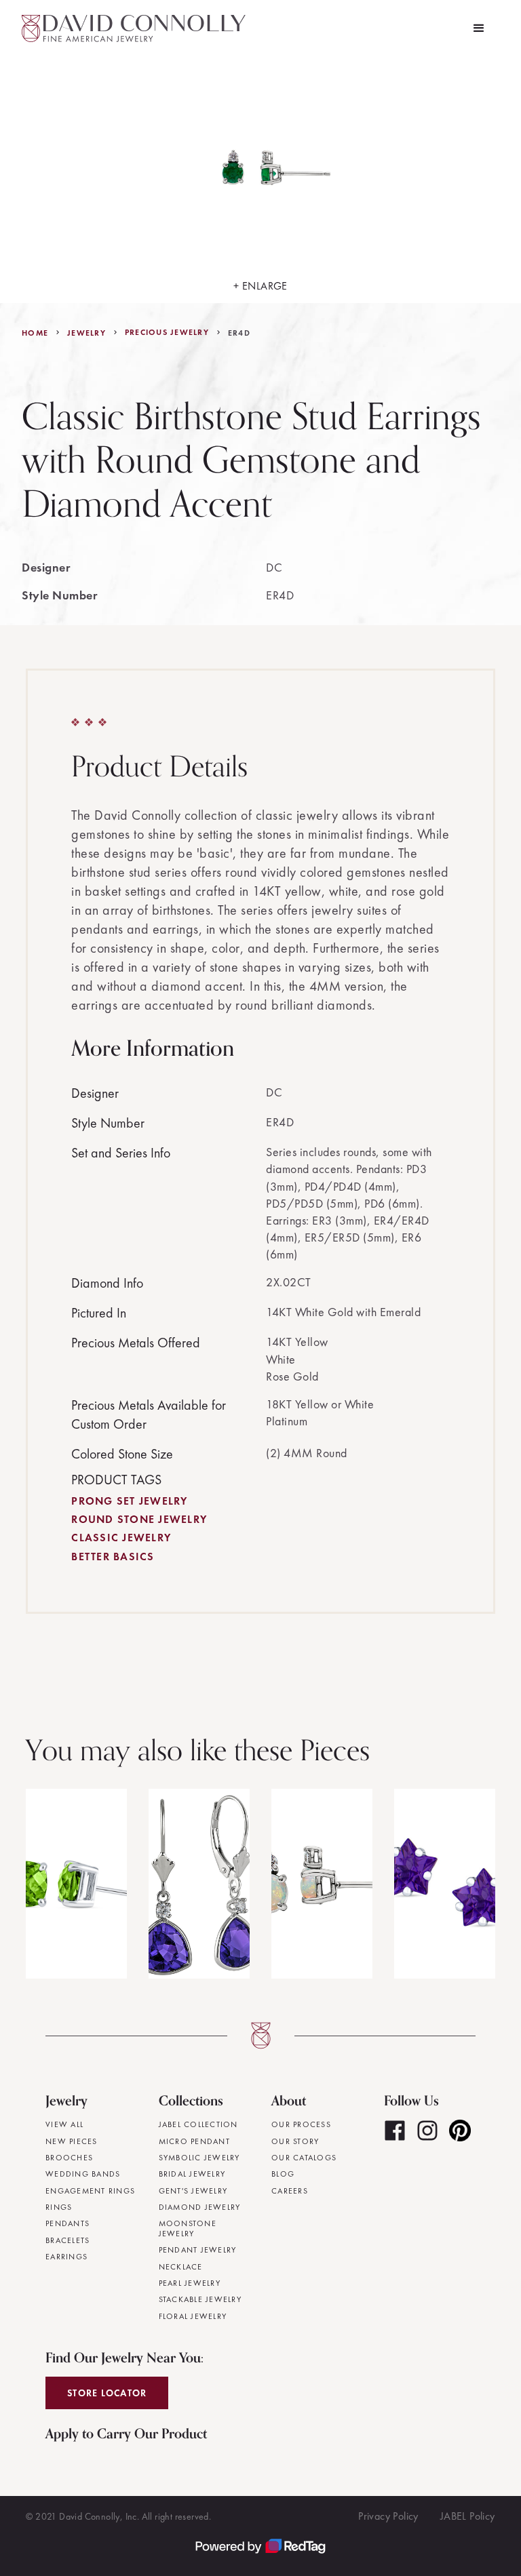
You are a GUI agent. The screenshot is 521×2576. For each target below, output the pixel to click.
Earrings (66, 2257)
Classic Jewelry (121, 1538)
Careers (290, 2191)
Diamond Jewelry (200, 2207)
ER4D (239, 333)
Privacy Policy (388, 2516)
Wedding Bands (83, 2174)
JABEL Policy (468, 2516)
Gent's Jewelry (193, 2191)
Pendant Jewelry (198, 2250)
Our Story (295, 2141)
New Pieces (72, 2141)
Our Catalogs (304, 2158)
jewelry (86, 333)
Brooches (69, 2158)
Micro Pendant (194, 2141)
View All (64, 2124)
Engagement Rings (90, 2191)
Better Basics (113, 1557)
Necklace (181, 2267)
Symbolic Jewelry (199, 2158)
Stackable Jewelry (200, 2299)
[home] (134, 28)
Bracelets (67, 2240)
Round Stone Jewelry (139, 1519)
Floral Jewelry (193, 2316)
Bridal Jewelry (192, 2174)
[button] (479, 28)
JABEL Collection (198, 2124)
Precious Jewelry (167, 332)
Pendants (67, 2223)
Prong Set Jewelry (129, 1501)
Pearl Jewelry (190, 2283)
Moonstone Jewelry (188, 2228)
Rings (59, 2207)
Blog (283, 2174)
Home (35, 333)
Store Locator (107, 2393)
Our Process (301, 2124)
